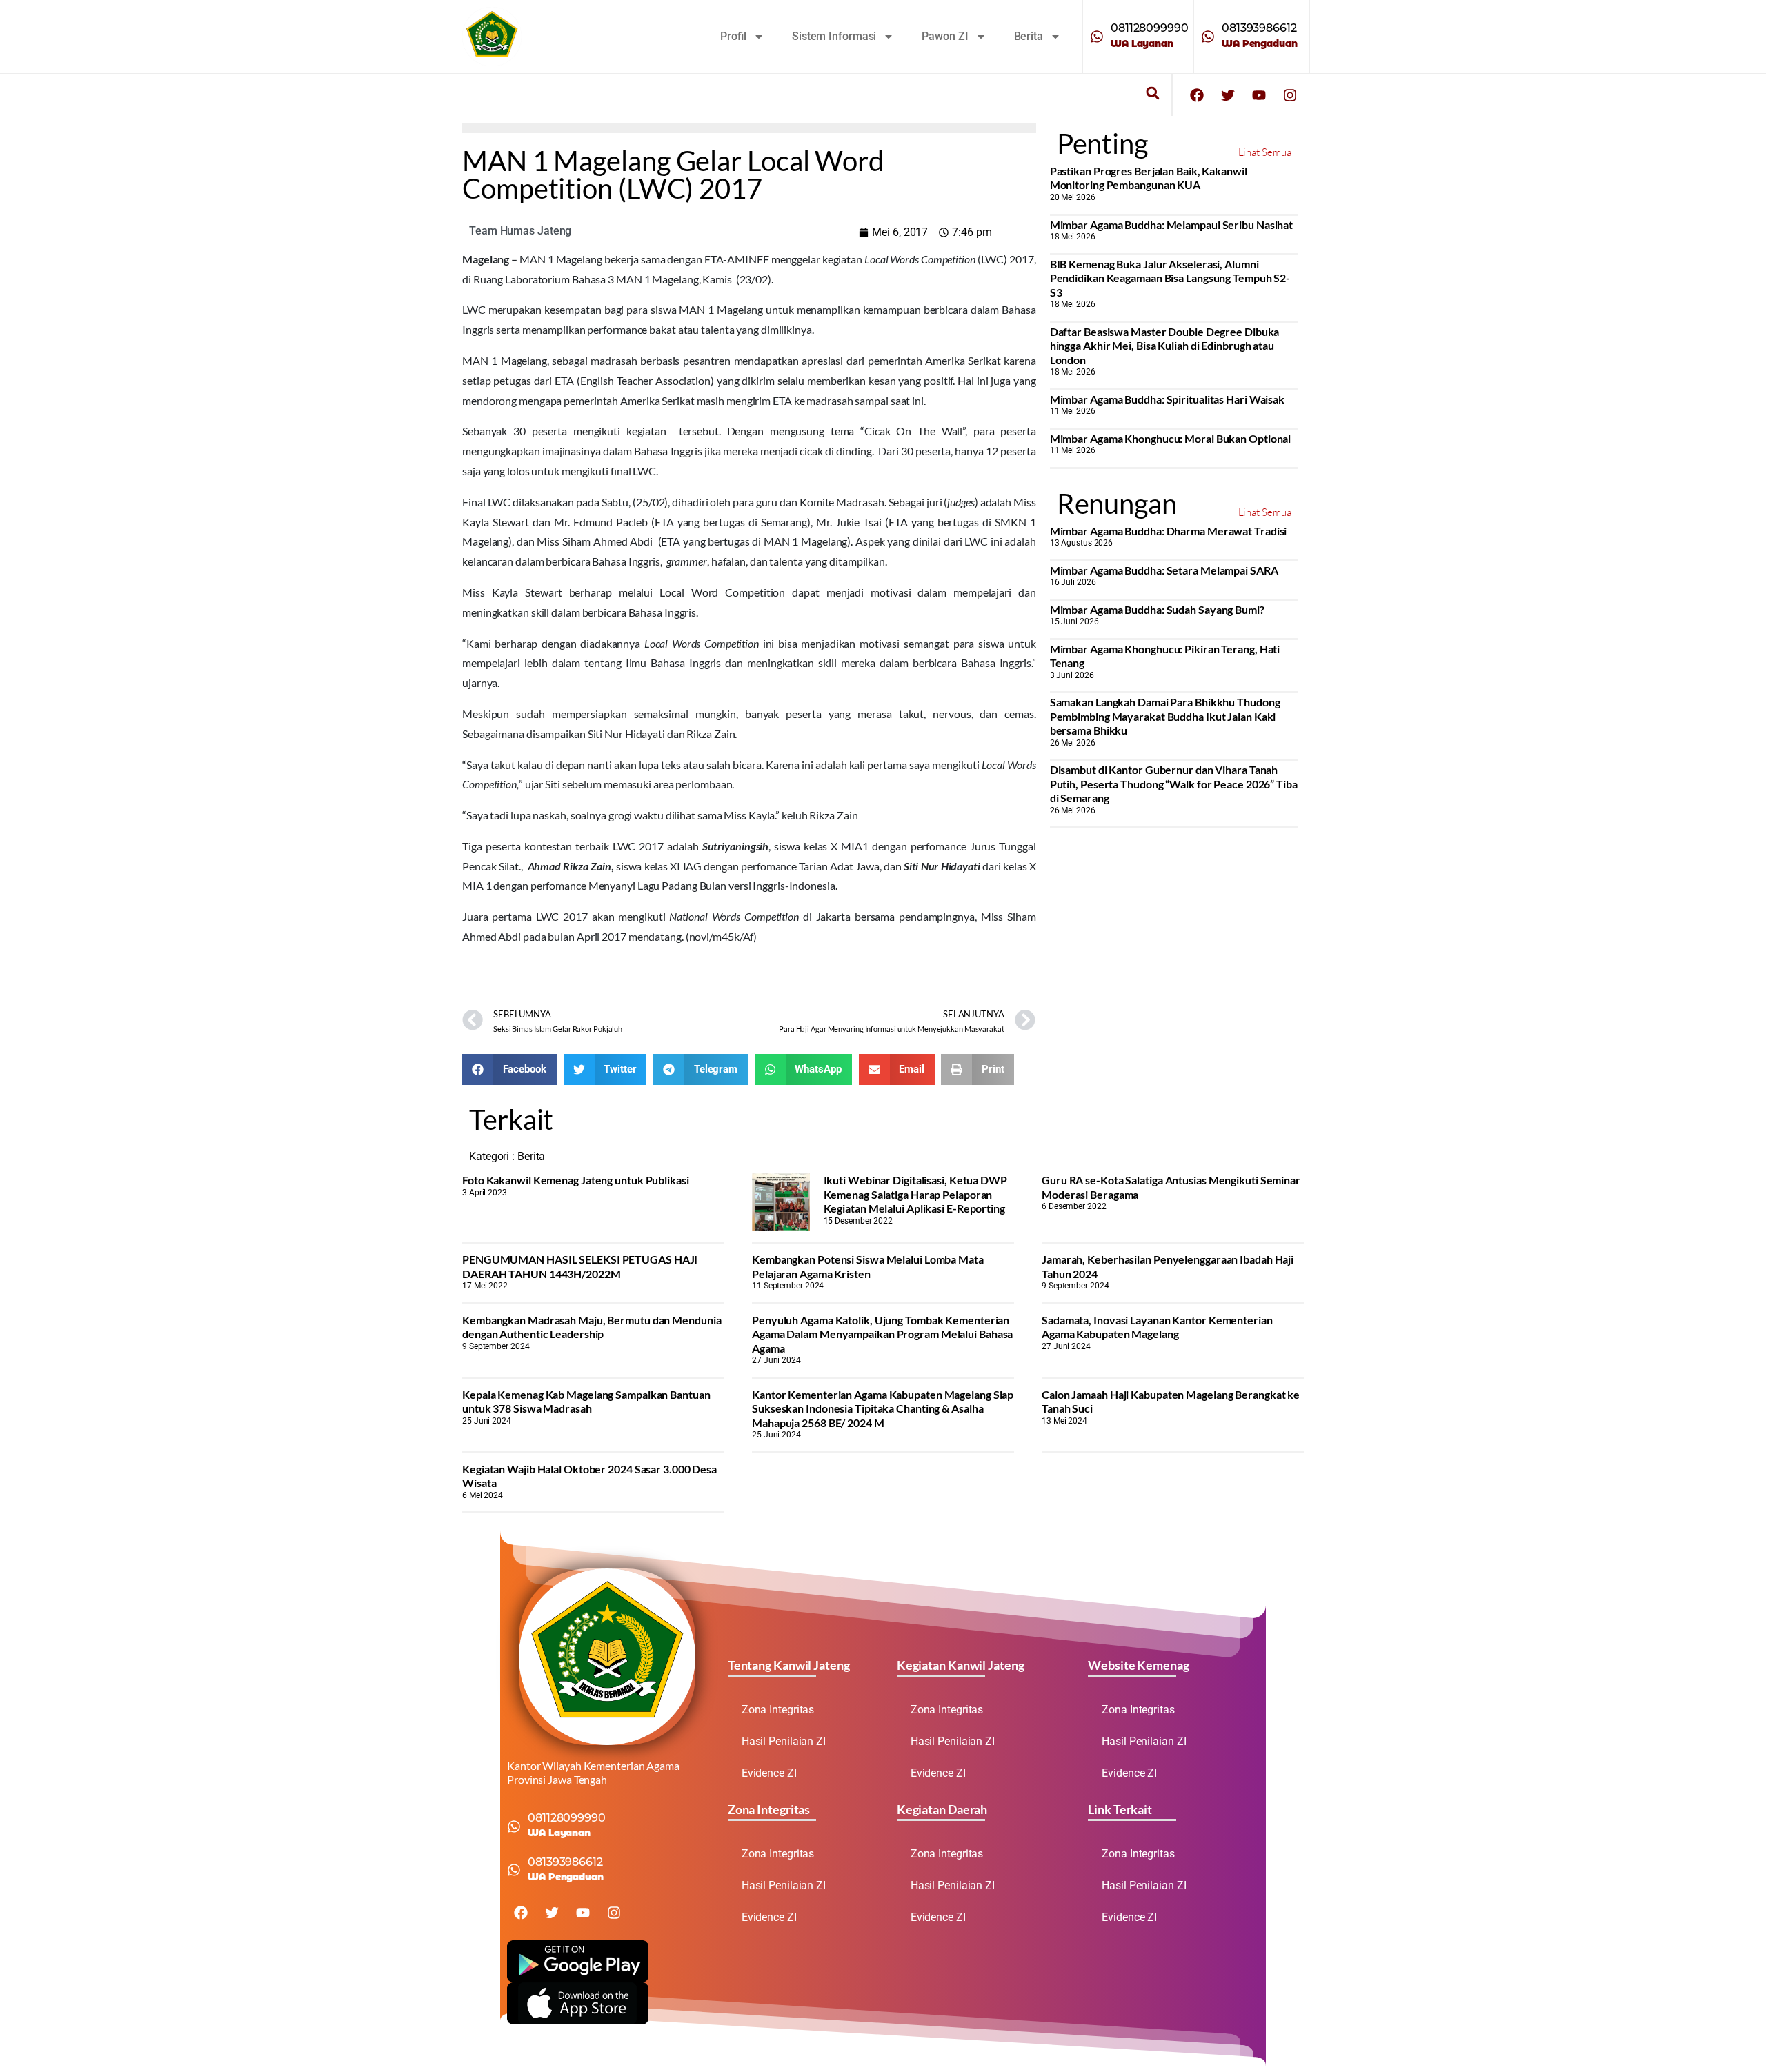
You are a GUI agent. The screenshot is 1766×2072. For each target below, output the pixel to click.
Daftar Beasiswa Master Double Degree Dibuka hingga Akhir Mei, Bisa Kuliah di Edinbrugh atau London (1165, 346)
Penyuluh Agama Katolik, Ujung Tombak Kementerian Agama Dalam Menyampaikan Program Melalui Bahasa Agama (882, 1334)
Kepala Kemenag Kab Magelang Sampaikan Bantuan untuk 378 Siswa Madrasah (586, 1401)
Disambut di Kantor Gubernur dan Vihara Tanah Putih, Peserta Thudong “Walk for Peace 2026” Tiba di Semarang (1174, 784)
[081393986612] (1208, 37)
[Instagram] (1290, 95)
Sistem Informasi (834, 36)
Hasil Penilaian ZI (784, 1741)
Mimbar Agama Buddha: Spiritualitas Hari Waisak (1167, 399)
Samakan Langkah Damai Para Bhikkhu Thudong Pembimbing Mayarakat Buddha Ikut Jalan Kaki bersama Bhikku (1165, 716)
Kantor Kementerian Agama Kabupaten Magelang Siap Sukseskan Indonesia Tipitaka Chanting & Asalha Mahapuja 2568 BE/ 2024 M (883, 1408)
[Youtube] (1259, 95)
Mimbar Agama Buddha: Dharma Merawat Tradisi (1169, 531)
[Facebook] (1197, 95)
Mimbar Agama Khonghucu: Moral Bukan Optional (1171, 438)
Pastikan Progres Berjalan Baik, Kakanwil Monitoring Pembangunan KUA (1149, 178)
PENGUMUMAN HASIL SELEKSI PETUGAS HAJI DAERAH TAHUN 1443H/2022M (580, 1266)
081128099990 (1150, 28)
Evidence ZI (769, 1773)
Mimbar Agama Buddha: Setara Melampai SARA (1164, 570)
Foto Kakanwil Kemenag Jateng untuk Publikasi (576, 1180)
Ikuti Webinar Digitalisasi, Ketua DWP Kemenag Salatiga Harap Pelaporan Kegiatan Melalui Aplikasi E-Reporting (915, 1194)
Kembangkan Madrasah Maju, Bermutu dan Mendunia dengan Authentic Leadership (592, 1327)
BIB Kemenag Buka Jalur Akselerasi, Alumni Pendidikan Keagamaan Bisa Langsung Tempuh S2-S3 (1170, 278)
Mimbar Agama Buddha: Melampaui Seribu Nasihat (1172, 225)
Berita (1029, 36)
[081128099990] (1097, 37)
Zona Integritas (778, 1710)
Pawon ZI (945, 36)
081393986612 (1259, 28)
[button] (1152, 93)
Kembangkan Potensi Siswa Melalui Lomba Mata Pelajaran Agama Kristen (868, 1266)
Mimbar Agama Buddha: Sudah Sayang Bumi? (1157, 609)
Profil (733, 36)
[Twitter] (1228, 95)
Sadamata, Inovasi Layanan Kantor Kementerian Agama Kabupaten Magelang (1157, 1327)
